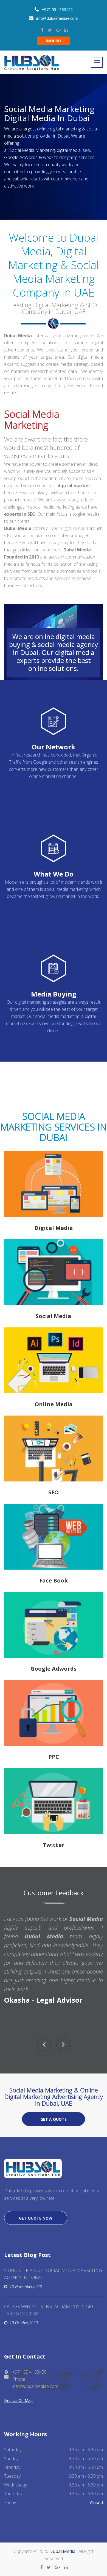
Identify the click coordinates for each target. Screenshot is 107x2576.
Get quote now (36, 2218)
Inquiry (54, 41)
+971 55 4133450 (57, 9)
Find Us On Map (18, 2400)
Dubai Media (63, 2551)
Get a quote (54, 2119)
